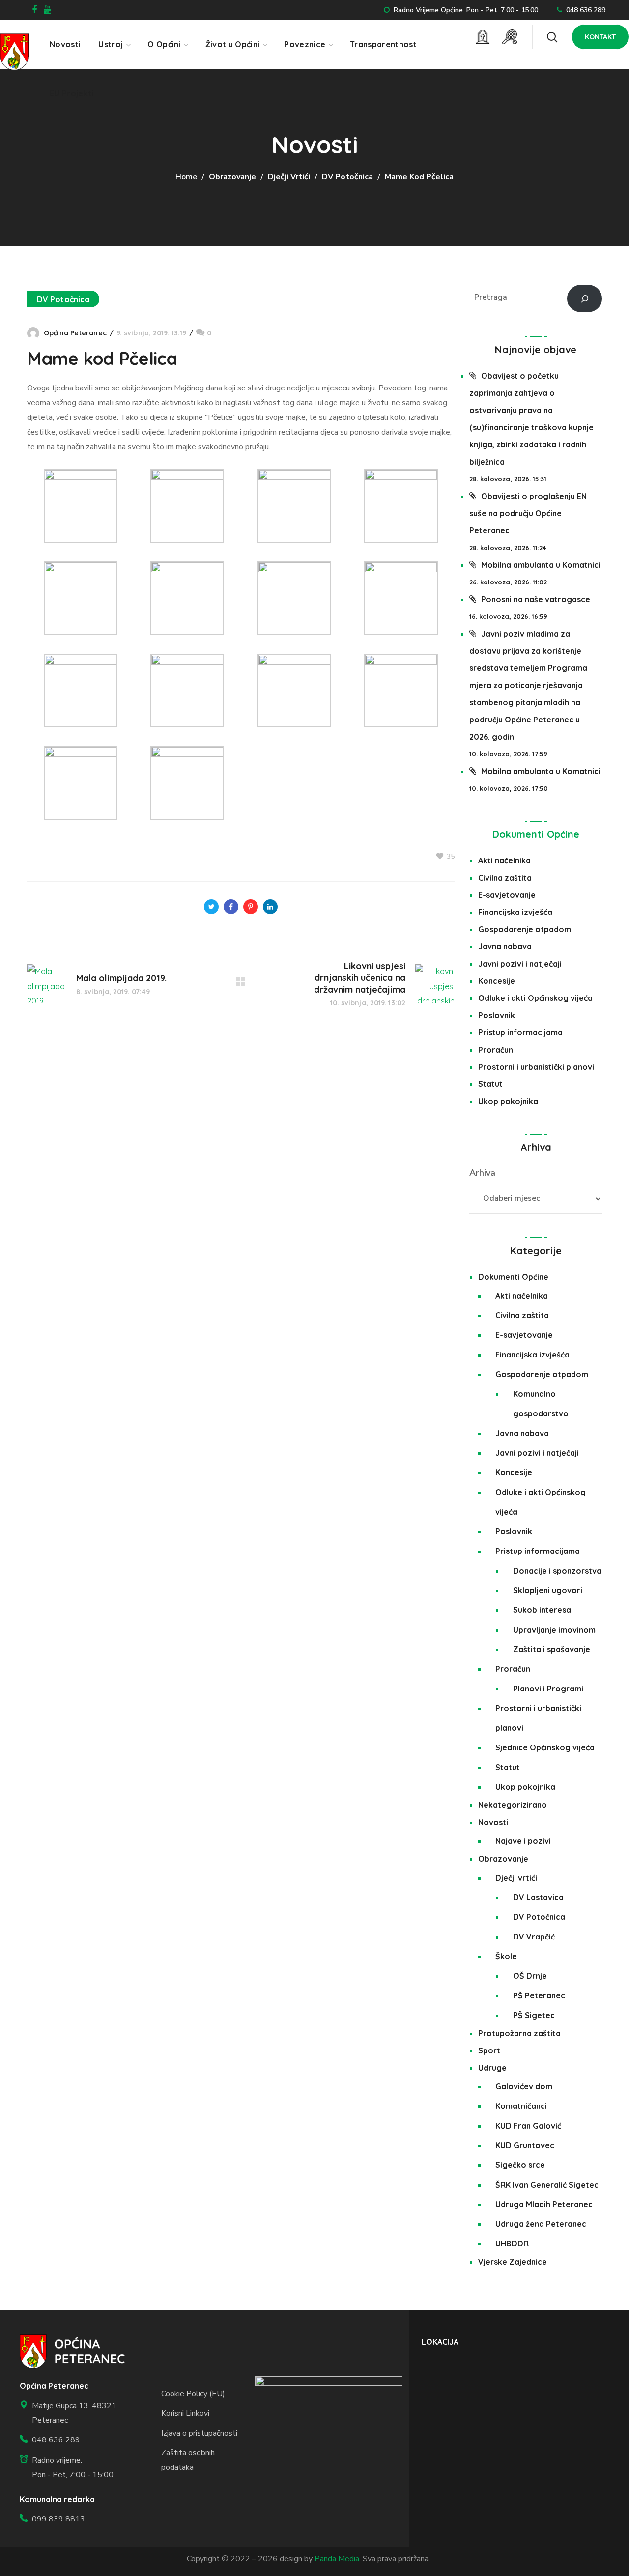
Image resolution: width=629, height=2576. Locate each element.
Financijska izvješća (515, 912)
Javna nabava (505, 946)
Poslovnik (497, 1015)
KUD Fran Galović (528, 2126)
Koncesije (497, 981)
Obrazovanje (232, 177)
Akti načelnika (504, 860)
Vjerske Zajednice (513, 2262)
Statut (490, 1084)
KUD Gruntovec (525, 2145)
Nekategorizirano (513, 1805)
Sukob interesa (542, 1610)
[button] (552, 37)
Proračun (496, 1050)
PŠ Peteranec (539, 1995)
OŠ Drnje (530, 1976)
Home (186, 177)
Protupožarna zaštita (519, 2033)
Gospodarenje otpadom (525, 929)
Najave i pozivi (523, 1841)
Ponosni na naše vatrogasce (536, 599)
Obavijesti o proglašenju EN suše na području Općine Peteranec (528, 513)
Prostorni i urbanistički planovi (536, 1067)
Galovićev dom (524, 2086)
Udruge (492, 2068)
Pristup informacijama (520, 1032)
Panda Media (337, 2559)
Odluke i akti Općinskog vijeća (535, 998)
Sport (489, 2050)
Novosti (493, 1822)
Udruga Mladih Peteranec (544, 2204)
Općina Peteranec (75, 333)
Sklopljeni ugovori (548, 1590)
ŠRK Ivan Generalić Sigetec (547, 2185)
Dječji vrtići (289, 177)
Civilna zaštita (505, 878)
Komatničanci (521, 2106)
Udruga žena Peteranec (541, 2224)
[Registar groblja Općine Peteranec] (483, 37)
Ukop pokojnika (508, 1101)
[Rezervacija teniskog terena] (510, 37)
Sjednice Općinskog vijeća (545, 1747)
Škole (506, 1956)
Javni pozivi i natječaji (520, 964)
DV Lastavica (538, 1897)
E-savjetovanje (507, 895)
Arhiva (482, 1173)
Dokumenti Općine (536, 834)
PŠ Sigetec (534, 2015)
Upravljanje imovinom (554, 1630)
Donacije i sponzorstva (557, 1571)
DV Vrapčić (534, 1937)
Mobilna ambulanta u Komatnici (541, 565)
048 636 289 (586, 10)
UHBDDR (512, 2244)
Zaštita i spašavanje (552, 1649)
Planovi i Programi (548, 1689)
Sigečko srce (520, 2165)
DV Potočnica (347, 177)
